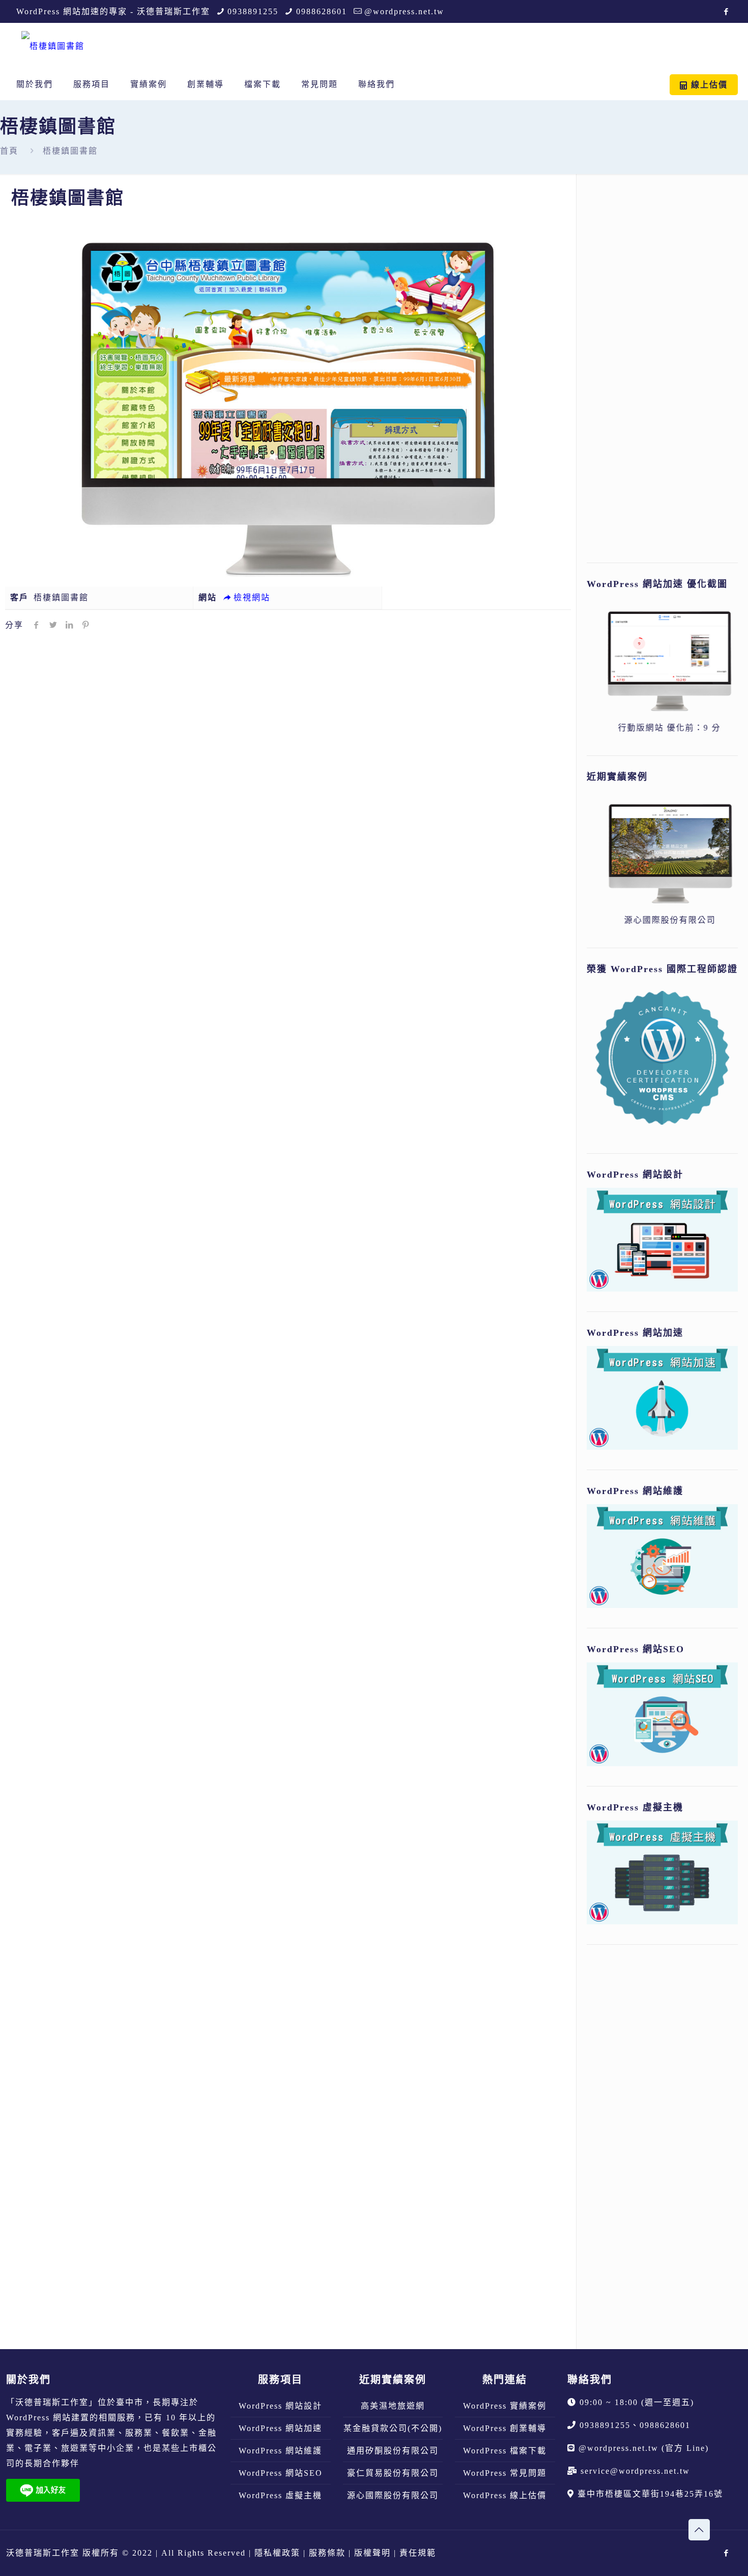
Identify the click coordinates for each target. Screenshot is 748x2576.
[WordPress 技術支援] (53, 46)
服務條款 (327, 2553)
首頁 (9, 151)
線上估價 (708, 85)
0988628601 (322, 11)
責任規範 (418, 2553)
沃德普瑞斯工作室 (52, 2402)
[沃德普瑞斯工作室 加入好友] (43, 2499)
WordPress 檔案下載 (505, 2451)
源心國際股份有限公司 (393, 2495)
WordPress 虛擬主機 (280, 2495)
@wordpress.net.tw (404, 11)
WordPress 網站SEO (281, 2473)
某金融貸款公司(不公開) (393, 2428)
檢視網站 (252, 597)
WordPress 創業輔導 (505, 2428)
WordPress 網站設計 (280, 2406)
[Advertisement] (662, 372)
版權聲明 (372, 2553)
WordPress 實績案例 (505, 2406)
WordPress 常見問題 (505, 2473)
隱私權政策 (277, 2553)
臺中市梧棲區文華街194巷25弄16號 (650, 2494)
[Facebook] (726, 12)
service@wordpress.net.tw (635, 2471)
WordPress (28, 2418)
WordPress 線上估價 (505, 2495)
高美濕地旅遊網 (393, 2406)
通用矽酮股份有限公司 (393, 2451)
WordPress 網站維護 (280, 2451)
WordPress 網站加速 (280, 2428)
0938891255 (253, 11)
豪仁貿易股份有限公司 (393, 2473)
